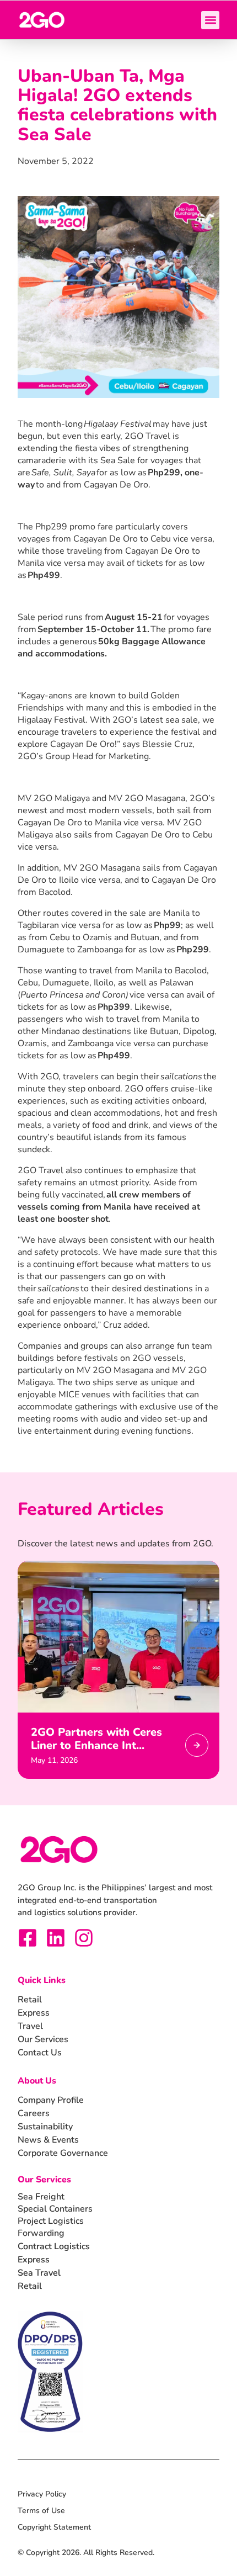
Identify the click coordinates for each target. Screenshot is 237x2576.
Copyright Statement (54, 2527)
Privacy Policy (42, 2494)
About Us (37, 2081)
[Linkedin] (56, 1938)
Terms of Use (41, 2511)
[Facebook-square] (28, 1938)
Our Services (44, 2180)
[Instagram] (84, 1938)
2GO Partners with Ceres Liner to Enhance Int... (96, 1739)
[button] (210, 20)
